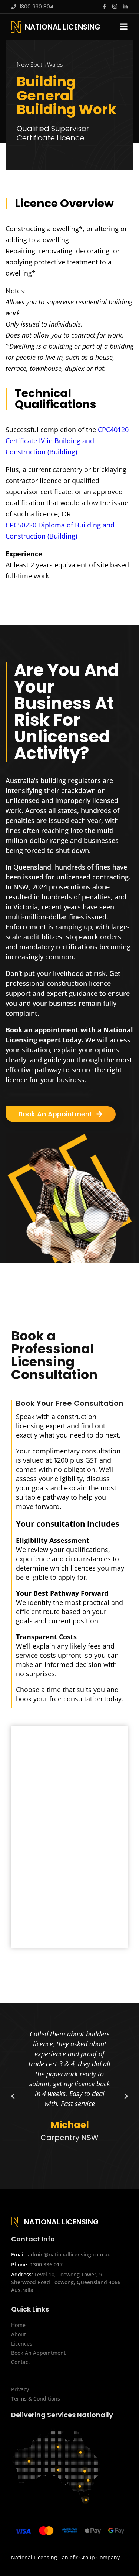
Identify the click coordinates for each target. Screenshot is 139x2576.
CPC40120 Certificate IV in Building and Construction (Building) (67, 441)
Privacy (20, 2389)
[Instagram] (115, 6)
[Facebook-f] (104, 6)
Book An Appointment (38, 2353)
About (19, 2334)
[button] (13, 2096)
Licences (22, 2343)
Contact (21, 2362)
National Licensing (63, 27)
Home (18, 2325)
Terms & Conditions (36, 2399)
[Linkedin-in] (125, 6)
